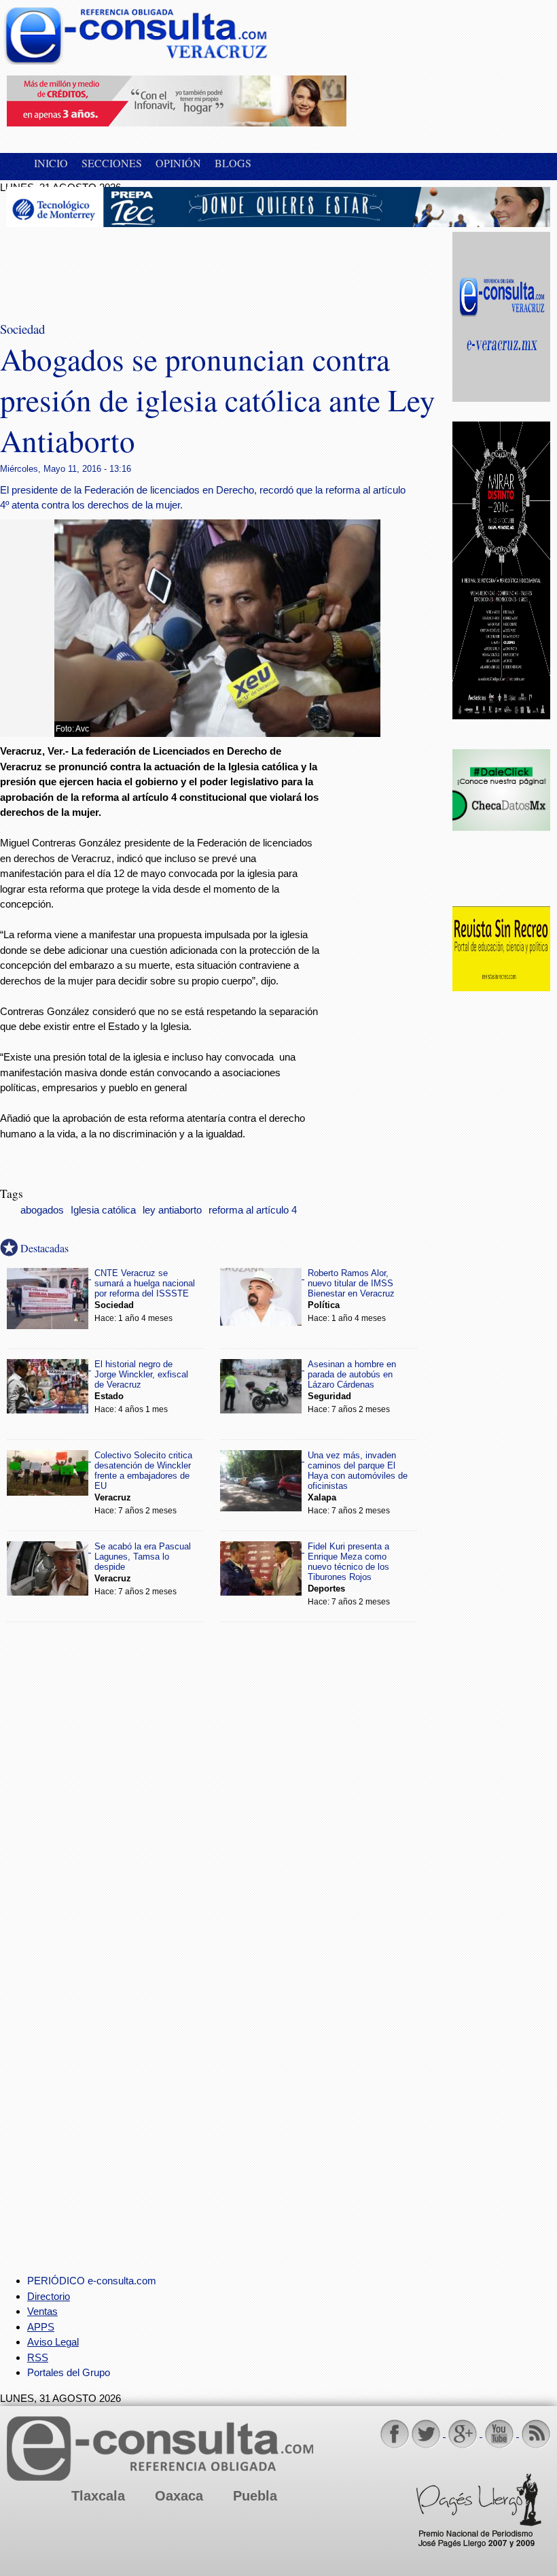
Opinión (178, 163)
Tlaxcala (98, 2496)
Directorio (49, 2296)
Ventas (42, 2311)
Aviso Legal (53, 2342)
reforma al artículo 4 (253, 1210)
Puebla (255, 2496)
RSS (38, 2357)
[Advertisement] (115, 266)
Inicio (51, 163)
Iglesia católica (103, 1210)
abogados (42, 1210)
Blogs (233, 163)
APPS (41, 2327)
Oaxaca (179, 2496)
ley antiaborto (172, 1210)
